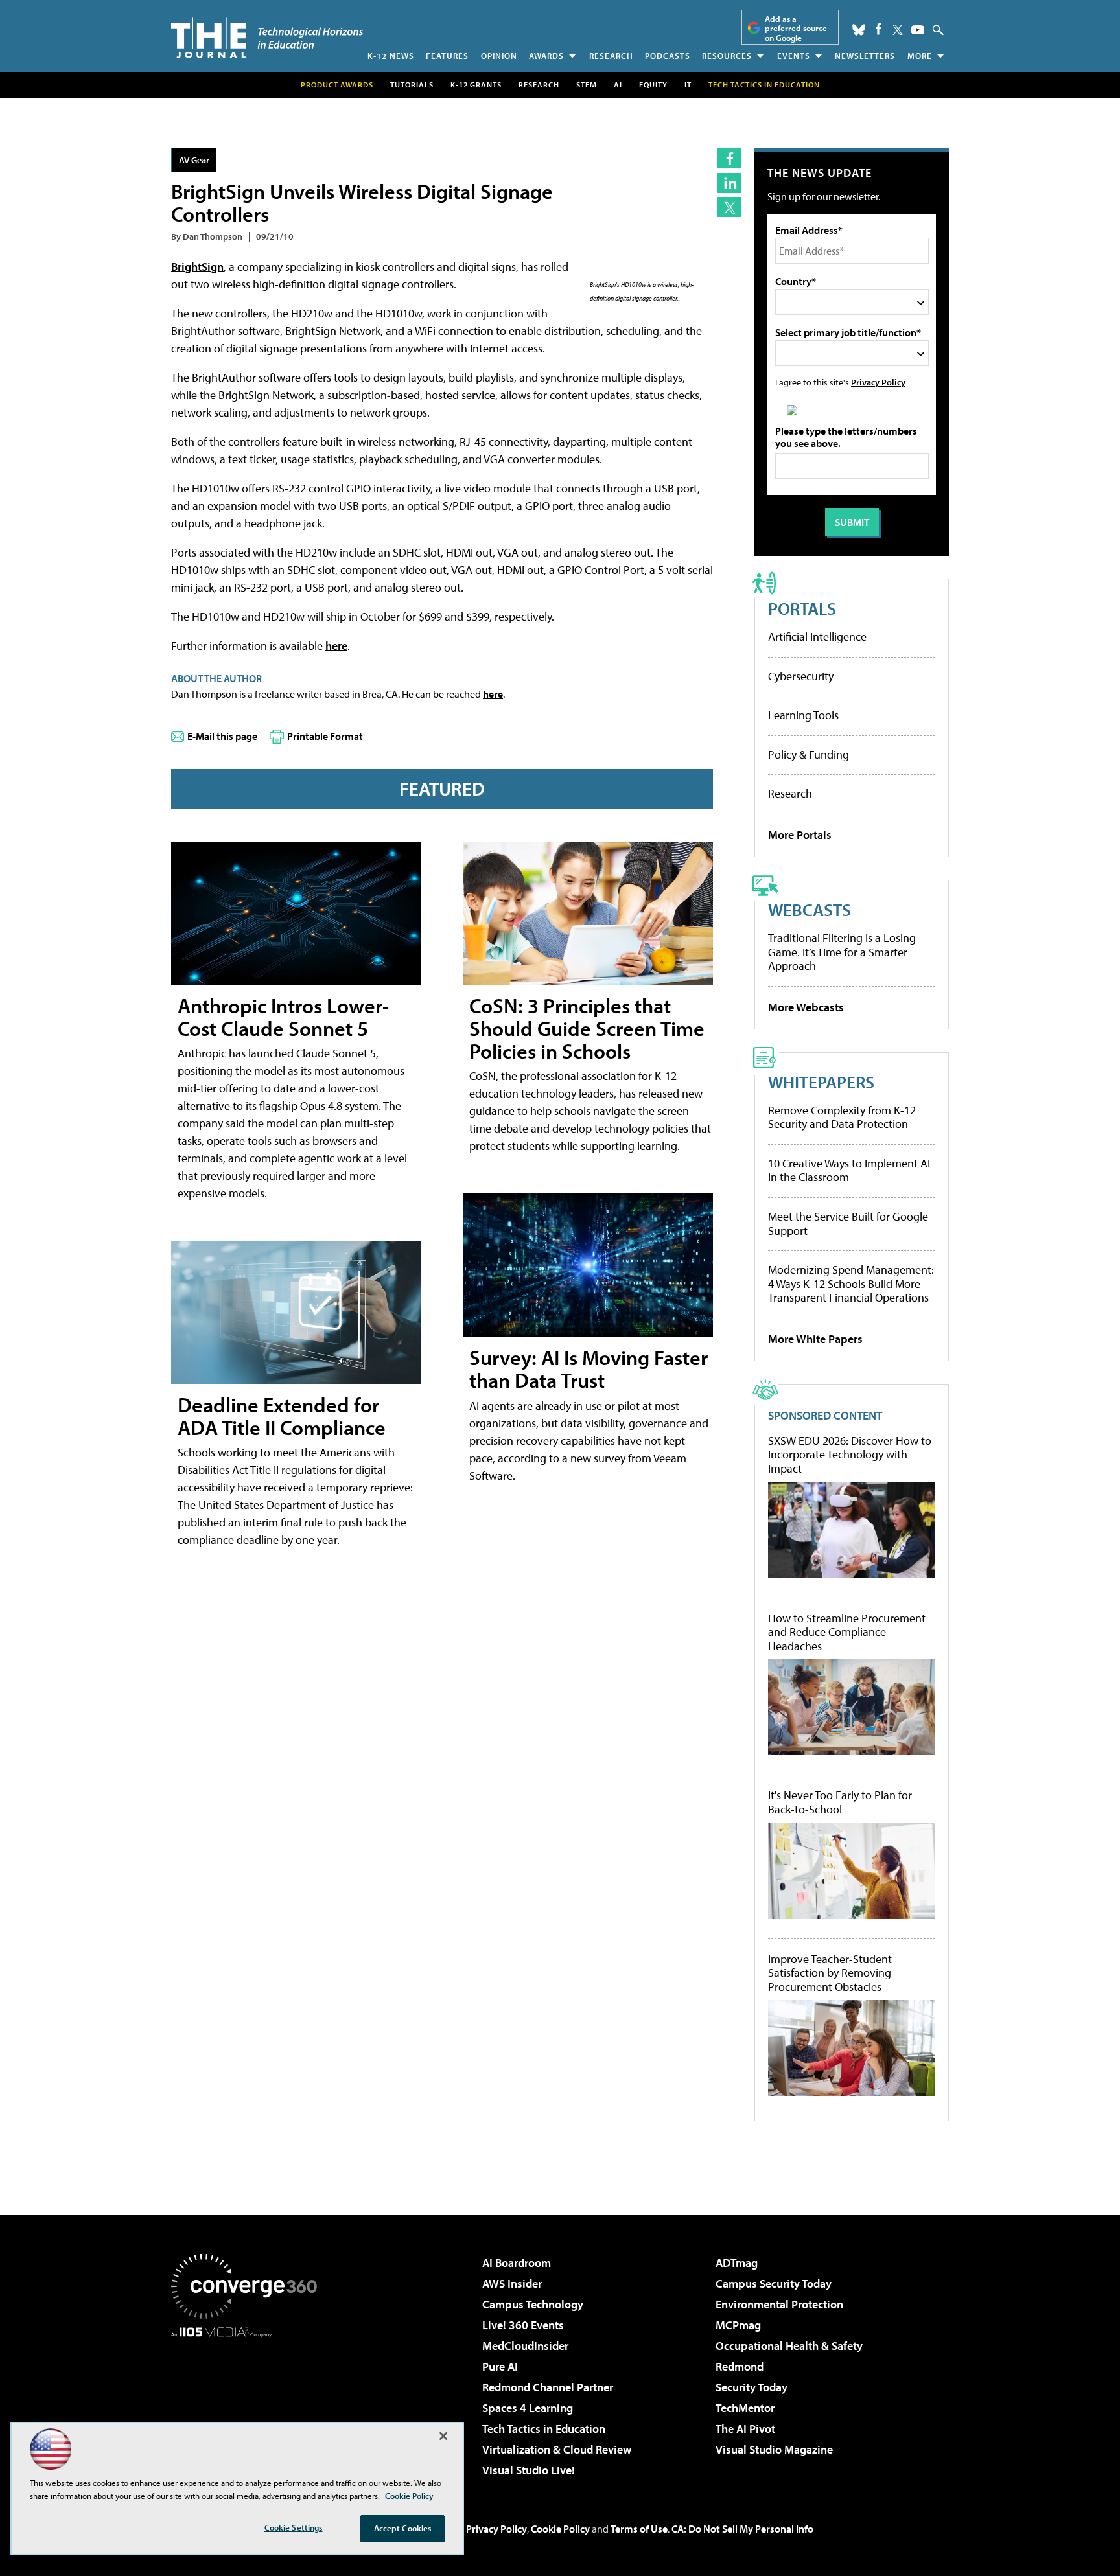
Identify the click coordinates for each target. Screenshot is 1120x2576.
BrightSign (197, 267)
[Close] (443, 2436)
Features (447, 56)
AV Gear (194, 160)
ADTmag (737, 2263)
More (920, 56)
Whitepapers (821, 1082)
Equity (653, 85)
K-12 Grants (476, 85)
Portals (802, 608)
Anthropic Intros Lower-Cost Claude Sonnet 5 (283, 1017)
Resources (727, 56)
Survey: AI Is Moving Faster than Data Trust (589, 1369)
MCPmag (738, 2325)
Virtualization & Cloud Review (557, 2449)
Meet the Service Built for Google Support (848, 1224)
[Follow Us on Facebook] (879, 29)
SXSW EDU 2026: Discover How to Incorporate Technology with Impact (850, 1455)
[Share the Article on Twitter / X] (729, 207)
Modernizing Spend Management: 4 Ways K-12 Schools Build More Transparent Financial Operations (851, 1283)
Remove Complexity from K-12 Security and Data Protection (842, 1117)
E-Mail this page (222, 736)
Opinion (499, 56)
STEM (587, 85)
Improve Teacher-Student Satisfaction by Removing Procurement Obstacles (830, 1973)
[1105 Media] (249, 2404)
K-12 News (391, 56)
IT (688, 85)
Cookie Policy (560, 2529)
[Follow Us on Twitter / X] (898, 30)
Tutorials (412, 85)
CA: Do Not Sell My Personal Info (742, 2529)
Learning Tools (803, 715)
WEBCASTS (810, 909)
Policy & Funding (809, 754)
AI (618, 85)
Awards (546, 56)
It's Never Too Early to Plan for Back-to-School (840, 1802)
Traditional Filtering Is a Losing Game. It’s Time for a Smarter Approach (842, 952)
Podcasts (668, 56)
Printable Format (325, 736)
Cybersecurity (801, 676)
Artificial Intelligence (817, 637)
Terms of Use (639, 2529)
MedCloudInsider (525, 2346)
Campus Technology (533, 2304)
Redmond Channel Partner (548, 2387)
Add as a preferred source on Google (796, 28)
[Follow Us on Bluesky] (859, 30)
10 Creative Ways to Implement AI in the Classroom (849, 1170)
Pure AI (500, 2366)
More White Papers (815, 1339)
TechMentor (745, 2408)
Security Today (752, 2387)
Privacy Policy (878, 382)
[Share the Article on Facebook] (729, 158)
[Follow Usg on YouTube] (918, 30)
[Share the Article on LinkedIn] (729, 183)
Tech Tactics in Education (544, 2429)
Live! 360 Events (523, 2325)
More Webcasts (806, 1007)
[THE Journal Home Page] (267, 38)
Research (611, 56)
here (336, 646)
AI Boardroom (517, 2263)
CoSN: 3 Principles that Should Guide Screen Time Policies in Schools (587, 1028)
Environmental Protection (779, 2304)
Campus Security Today (774, 2283)
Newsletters (865, 56)
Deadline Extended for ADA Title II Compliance (282, 1416)
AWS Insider (512, 2283)
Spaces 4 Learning (528, 2408)
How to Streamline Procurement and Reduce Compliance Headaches (847, 1632)
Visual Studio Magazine (774, 2449)
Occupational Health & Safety (789, 2346)
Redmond (740, 2366)
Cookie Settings (294, 2527)
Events (794, 56)
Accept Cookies (403, 2528)
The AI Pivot (745, 2429)
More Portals (800, 835)
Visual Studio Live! (529, 2470)
